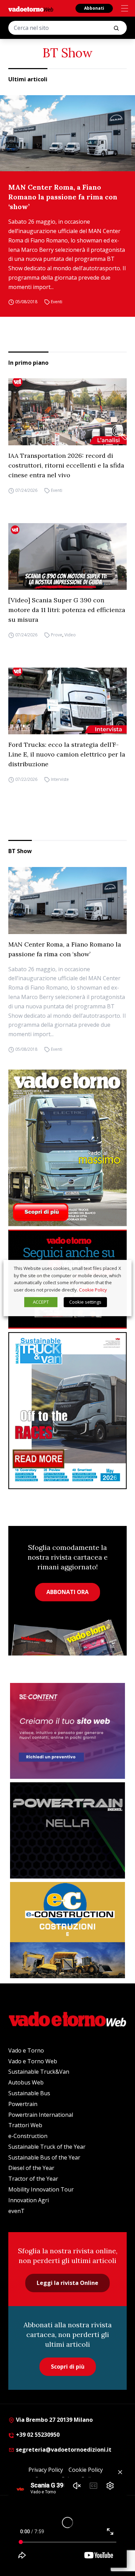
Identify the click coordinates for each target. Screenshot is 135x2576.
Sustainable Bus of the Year (44, 2157)
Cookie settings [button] (85, 1302)
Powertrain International (41, 2115)
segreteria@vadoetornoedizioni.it (63, 2450)
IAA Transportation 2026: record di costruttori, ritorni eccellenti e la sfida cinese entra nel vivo (66, 465)
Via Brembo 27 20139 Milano (54, 2420)
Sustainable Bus (29, 2093)
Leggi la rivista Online (67, 2283)
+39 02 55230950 (37, 2435)
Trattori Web (25, 2125)
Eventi (57, 302)
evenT (16, 2211)
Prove (57, 635)
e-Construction (28, 2136)
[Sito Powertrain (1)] (67, 1830)
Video (70, 635)
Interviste (60, 779)
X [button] (120, 1268)
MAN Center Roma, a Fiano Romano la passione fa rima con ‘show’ (63, 197)
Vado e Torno (26, 2050)
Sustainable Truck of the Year (47, 2147)
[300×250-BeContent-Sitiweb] (67, 1731)
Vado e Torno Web (33, 2061)
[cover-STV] (67, 1410)
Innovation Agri (29, 2200)
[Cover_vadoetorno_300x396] (67, 1148)
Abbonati (94, 8)
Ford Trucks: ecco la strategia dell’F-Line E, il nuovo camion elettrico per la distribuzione (67, 754)
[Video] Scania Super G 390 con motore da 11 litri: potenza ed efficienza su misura (67, 610)
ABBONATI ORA (67, 1592)
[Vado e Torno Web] (31, 9)
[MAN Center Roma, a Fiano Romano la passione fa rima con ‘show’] (67, 133)
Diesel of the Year (31, 2168)
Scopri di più (68, 2367)
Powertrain (23, 2104)
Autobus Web (26, 2082)
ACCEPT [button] (41, 1302)
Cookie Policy (93, 1290)
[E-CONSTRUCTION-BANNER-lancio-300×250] (67, 1930)
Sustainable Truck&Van (39, 2072)
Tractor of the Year (33, 2179)
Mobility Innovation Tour (41, 2189)
